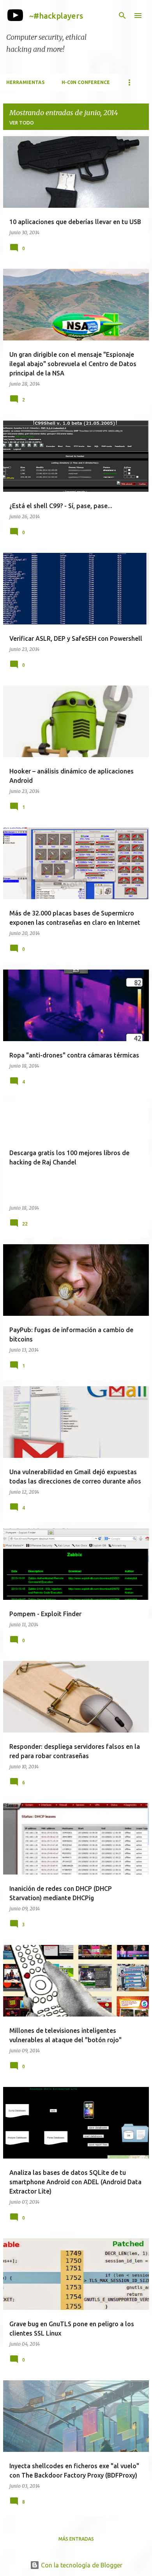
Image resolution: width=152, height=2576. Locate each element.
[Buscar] (122, 16)
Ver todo (22, 123)
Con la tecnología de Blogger (81, 2565)
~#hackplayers (56, 16)
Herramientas (25, 82)
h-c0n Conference (86, 82)
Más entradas (76, 2539)
